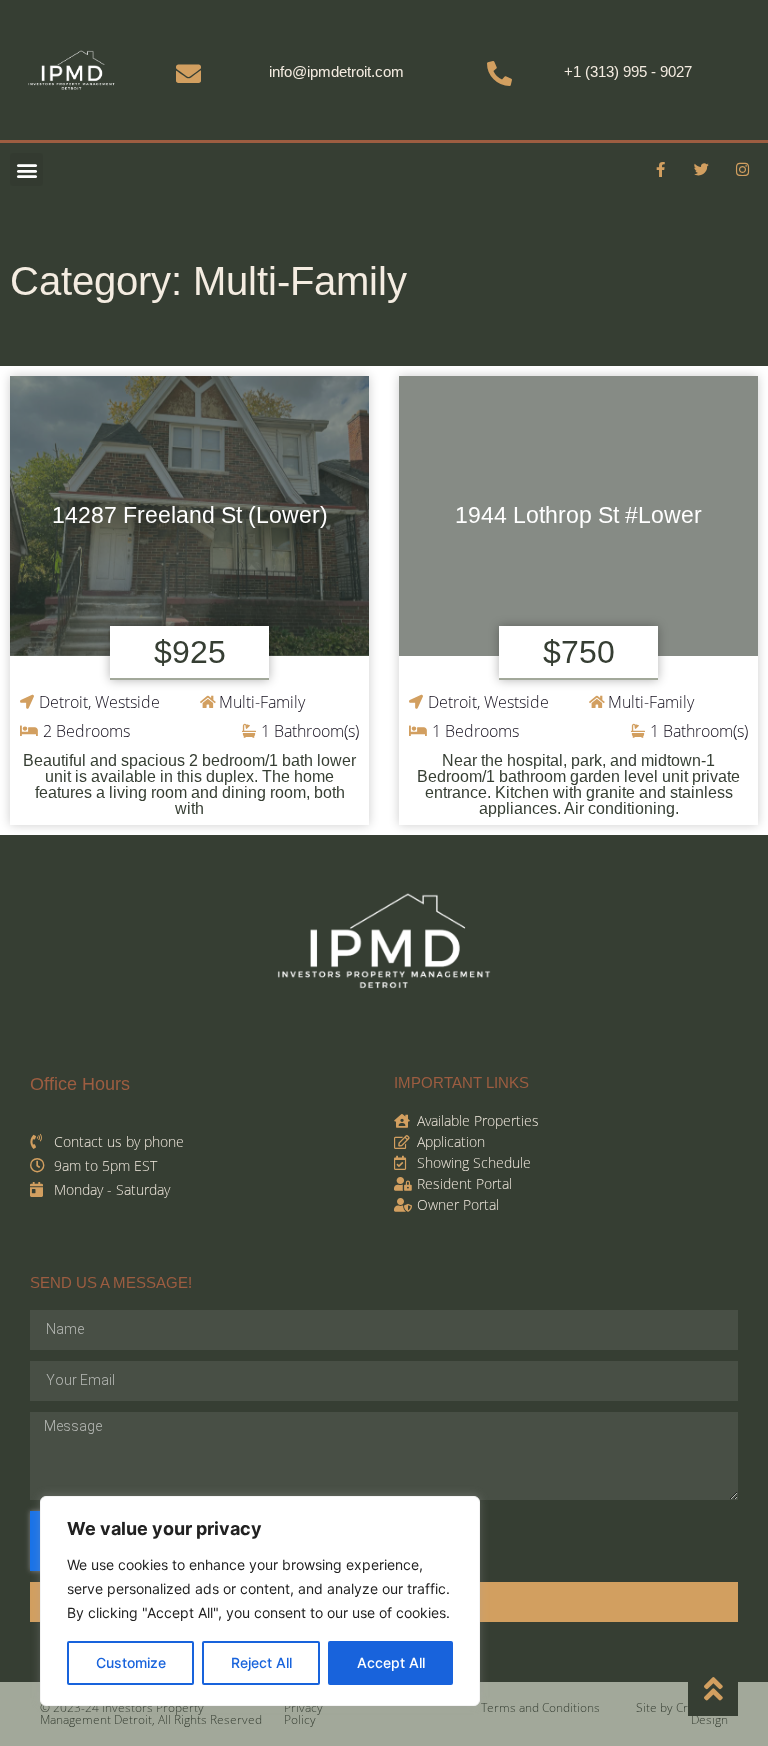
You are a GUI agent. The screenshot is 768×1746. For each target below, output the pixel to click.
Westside (127, 702)
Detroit (63, 702)
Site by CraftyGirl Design (682, 1713)
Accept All (391, 1662)
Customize (131, 1662)
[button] (26, 169)
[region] (260, 1601)
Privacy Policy (303, 1713)
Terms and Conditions (540, 1707)
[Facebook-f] (661, 170)
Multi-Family (262, 702)
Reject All (261, 1662)
